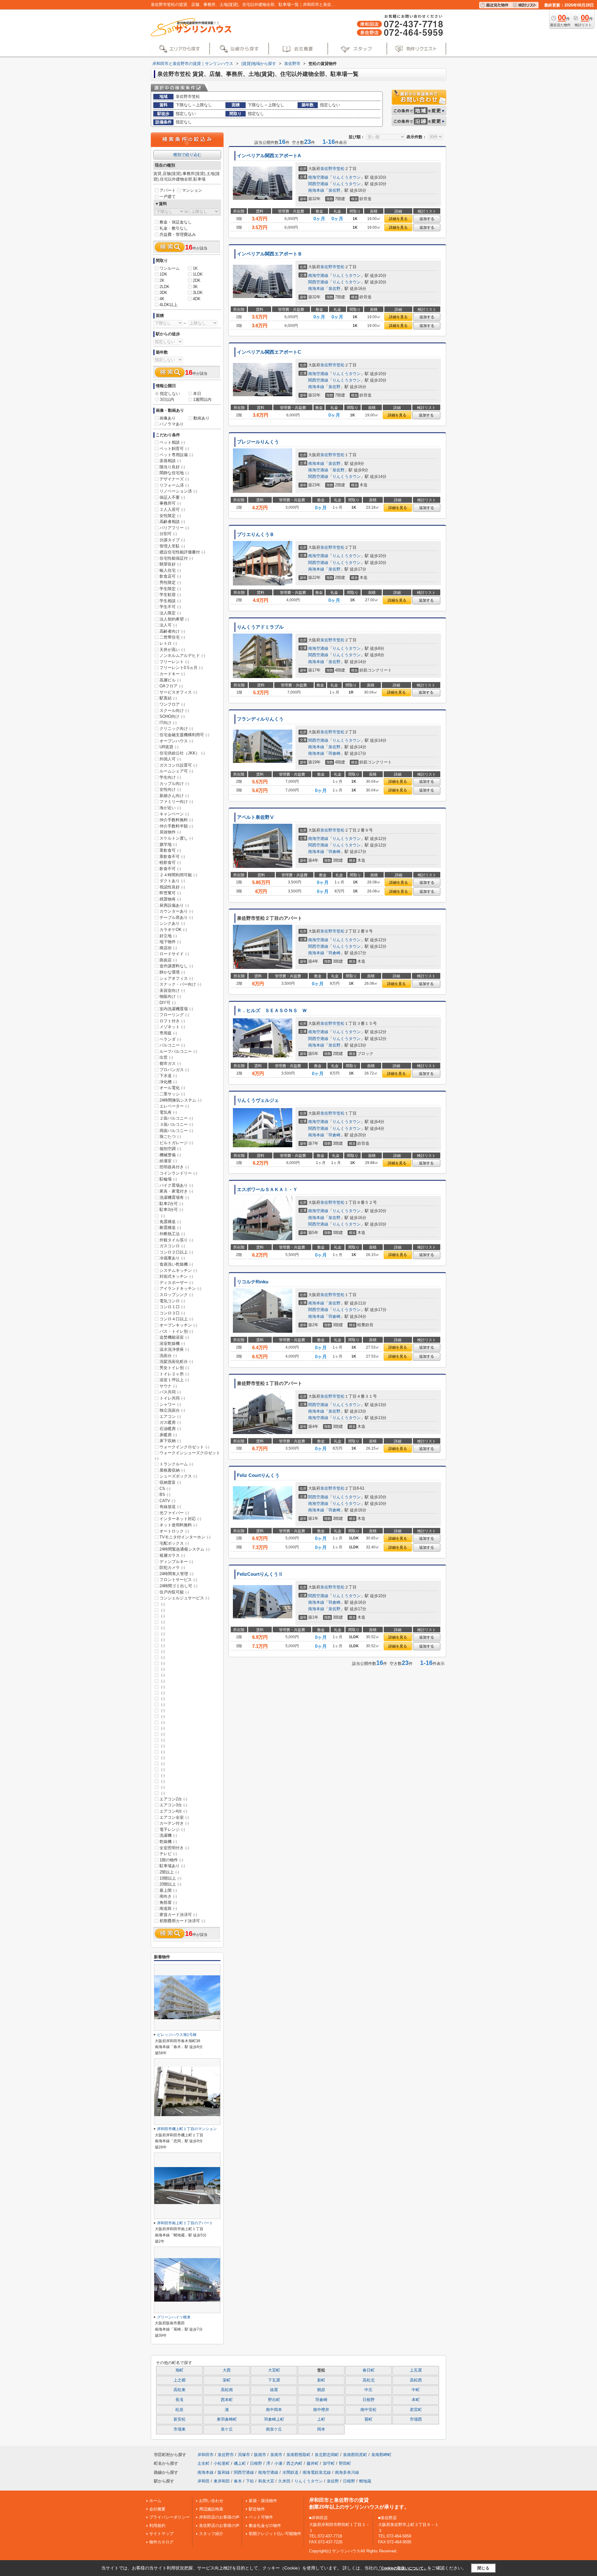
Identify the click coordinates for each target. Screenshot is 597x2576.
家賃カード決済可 (178, 1915)
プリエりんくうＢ (256, 534)
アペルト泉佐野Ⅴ (256, 817)
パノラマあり (172, 424)
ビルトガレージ (176, 1143)
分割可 (168, 534)
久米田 (284, 2481)
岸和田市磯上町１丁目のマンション (187, 2129)
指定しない (170, 394)
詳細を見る (398, 219)
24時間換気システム (180, 1100)
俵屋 (274, 2390)
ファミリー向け (176, 802)
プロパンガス (174, 1070)
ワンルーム (170, 268)
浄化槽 (168, 1082)
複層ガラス (172, 1555)
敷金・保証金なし (176, 222)
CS (165, 1489)
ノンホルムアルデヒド (182, 655)
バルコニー (172, 1045)
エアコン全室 (174, 1817)
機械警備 (170, 1155)
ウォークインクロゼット (184, 1447)
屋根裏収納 (172, 1470)
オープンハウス (176, 741)
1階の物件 (171, 1860)
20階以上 (170, 1884)
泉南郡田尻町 (355, 2455)
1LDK (198, 274)
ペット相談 (172, 442)
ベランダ (170, 1039)
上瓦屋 (416, 2370)
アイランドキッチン (180, 1288)
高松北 (369, 2380)
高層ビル (170, 680)
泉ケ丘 (227, 2429)
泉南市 (276, 2455)
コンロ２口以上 (176, 1252)
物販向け (170, 996)
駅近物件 (257, 2509)
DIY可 (168, 1003)
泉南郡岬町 (381, 2455)
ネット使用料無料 (178, 1525)
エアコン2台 (173, 1799)
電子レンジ (172, 1829)
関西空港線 (318, 184)
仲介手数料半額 (176, 826)
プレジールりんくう (258, 442)
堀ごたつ (170, 1137)
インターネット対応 (180, 1519)
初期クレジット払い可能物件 (275, 2534)
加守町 (329, 2463)
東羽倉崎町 (227, 2419)
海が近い (170, 808)
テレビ (168, 1854)
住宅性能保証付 (176, 558)
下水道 (168, 1076)
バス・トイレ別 (176, 1331)
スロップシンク (176, 1295)
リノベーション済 (178, 491)
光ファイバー (174, 1513)
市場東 (180, 2429)
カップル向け (174, 784)
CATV (167, 1501)
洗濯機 (168, 1835)
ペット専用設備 (176, 455)
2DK (197, 280)
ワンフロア (172, 704)
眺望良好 (170, 564)
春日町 (369, 2370)
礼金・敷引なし (174, 228)
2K (162, 280)
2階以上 (169, 1872)
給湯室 (168, 1161)
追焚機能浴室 (174, 1337)
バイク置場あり (176, 1185)
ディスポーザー (176, 1283)
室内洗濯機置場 (176, 1009)
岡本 (321, 2429)
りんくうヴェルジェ (258, 1100)
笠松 (340, 169)
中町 (416, 2390)
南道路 (168, 1908)
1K (195, 268)
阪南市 (260, 2455)
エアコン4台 (173, 1811)
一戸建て (168, 197)
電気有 (168, 1112)
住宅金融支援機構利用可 (184, 735)
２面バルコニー (176, 1118)
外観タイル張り (176, 1240)
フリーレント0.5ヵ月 (181, 668)
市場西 (416, 2419)
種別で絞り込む (187, 155)
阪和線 (224, 2472)
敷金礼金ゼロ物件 (265, 2526)
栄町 (227, 2380)
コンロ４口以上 (176, 1319)
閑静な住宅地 (174, 473)
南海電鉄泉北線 (317, 2472)
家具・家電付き (176, 1191)
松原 (179, 2410)
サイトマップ (161, 2534)
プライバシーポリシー (169, 2517)
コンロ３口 (172, 1313)
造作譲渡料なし (176, 966)
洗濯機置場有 (174, 1197)
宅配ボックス (174, 1543)
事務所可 (170, 503)
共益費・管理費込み (178, 234)
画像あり (168, 418)
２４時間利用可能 (178, 875)
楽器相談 (170, 461)
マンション (192, 190)
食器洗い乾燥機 (176, 1264)
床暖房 (168, 1435)
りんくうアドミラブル (260, 627)
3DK (163, 293)
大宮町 (274, 2370)
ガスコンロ (172, 1246)
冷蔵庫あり (172, 1258)
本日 (197, 394)
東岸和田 (222, 2481)
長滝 (179, 2400)
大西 (227, 2370)
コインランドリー (178, 1173)
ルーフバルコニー (178, 1051)
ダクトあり (172, 881)
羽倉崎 (334, 753)
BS (165, 1494)
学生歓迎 (170, 595)
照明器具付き (174, 1167)
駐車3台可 (171, 1210)
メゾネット (172, 1027)
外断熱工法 (172, 1234)
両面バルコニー (176, 1131)
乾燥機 (168, 1842)
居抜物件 (170, 832)
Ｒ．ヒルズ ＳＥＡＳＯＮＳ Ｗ (272, 1011)
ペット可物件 (261, 2517)
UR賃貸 (169, 747)
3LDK (198, 293)
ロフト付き (172, 1021)
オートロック (174, 1531)
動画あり (201, 418)
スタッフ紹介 (211, 2534)
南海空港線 (318, 177)
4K (162, 299)
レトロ (168, 643)
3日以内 (167, 399)
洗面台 (168, 1356)
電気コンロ (172, 1301)
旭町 (179, 2370)
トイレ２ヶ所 (174, 1374)
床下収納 (170, 1441)
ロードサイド (174, 954)
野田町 (345, 2463)
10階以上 (170, 1878)
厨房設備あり (174, 905)
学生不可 (170, 607)
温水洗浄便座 (174, 1349)
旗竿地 (168, 844)
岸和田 (204, 2481)
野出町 (274, 2400)
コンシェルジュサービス (184, 1598)
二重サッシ (172, 1094)
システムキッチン (178, 1270)
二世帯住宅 (172, 637)
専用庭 (168, 1033)
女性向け (170, 789)
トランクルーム (176, 1464)
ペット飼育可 (174, 449)
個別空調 (170, 1149)
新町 (321, 2380)
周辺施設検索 (211, 2509)
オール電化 (172, 1088)
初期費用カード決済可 (182, 1921)
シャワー (170, 1404)
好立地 (168, 936)
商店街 (168, 948)
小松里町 (222, 2463)
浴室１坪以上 (174, 1380)
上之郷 (180, 2380)
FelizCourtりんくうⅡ (260, 1574)
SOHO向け (172, 716)
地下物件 (170, 942)
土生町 (204, 2463)
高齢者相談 (172, 522)
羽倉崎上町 (274, 2419)
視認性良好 (172, 887)
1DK (163, 274)
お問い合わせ (211, 2501)
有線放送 (170, 1507)
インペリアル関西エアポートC (269, 352)
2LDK (164, 287)
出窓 (166, 1057)
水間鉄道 (290, 2472)
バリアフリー (174, 528)
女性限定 (170, 516)
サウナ (168, 1386)
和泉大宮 (266, 2481)
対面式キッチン (176, 1276)
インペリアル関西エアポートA (269, 156)
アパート (168, 190)
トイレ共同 (172, 1398)
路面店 (168, 960)
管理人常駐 (172, 546)
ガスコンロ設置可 (178, 765)
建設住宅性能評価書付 (182, 552)
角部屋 (168, 1902)
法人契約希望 (174, 619)
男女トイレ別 (174, 1368)
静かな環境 (172, 972)
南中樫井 (321, 2410)
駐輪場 (168, 1179)
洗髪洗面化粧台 (176, 1361)
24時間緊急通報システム (185, 1549)
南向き (168, 1896)
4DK (197, 299)
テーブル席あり (176, 917)
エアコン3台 (173, 1805)
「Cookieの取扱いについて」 (402, 2568)
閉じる (483, 2568)
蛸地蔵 (365, 2481)
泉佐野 (334, 190)
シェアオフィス (176, 978)
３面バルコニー (176, 1124)
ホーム (155, 2501)
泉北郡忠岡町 (327, 2455)
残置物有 (170, 899)
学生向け (170, 777)
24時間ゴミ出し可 (178, 1586)
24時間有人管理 (176, 1574)
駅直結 (168, 698)
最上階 (168, 1890)
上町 (321, 2419)
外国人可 (170, 759)
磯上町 (240, 2463)
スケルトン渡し (176, 838)
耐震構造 (170, 1228)
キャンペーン (174, 814)
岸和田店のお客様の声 (219, 2517)
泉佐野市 (328, 169)
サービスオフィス (178, 692)
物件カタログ (161, 2542)
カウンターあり (176, 911)
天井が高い (172, 650)
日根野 (369, 2400)
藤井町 (313, 2463)
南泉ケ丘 (274, 2429)
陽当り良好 (172, 467)
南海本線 (316, 190)
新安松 (180, 2419)
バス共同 (170, 1392)
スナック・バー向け (180, 984)
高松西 (416, 2380)
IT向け (168, 723)
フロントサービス (178, 1580)
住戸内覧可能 (174, 1592)
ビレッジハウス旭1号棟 (177, 2035)
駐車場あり (172, 1866)
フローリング (174, 1015)
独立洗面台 (172, 1410)
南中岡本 (274, 2410)
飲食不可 (170, 869)
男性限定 (170, 582)
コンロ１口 (172, 1307)
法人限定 (170, 613)
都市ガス (170, 1063)
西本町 (227, 2400)
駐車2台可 (171, 1204)
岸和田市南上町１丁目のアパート (185, 2223)
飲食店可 (170, 576)
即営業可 (170, 893)
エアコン (170, 1416)
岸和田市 (206, 2455)
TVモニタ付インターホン (185, 1537)
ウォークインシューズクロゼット (187, 1455)
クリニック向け (176, 729)
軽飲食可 (170, 862)
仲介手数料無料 (176, 820)
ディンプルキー (176, 1562)
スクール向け (174, 710)
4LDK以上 (169, 305)
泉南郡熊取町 (298, 2455)
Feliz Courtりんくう (258, 1475)
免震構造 (170, 1222)
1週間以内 (202, 399)
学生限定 (170, 589)
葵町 (368, 2419)
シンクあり (172, 923)
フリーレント (174, 662)
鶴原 (321, 2390)
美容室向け (172, 990)
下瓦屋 (274, 2380)
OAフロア (171, 686)
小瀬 (278, 2463)
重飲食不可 (172, 857)
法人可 (168, 625)
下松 (250, 2481)
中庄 (368, 2390)
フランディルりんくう (260, 719)
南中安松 (368, 2410)
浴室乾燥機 (172, 1343)
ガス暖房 (170, 1422)
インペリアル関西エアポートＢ (270, 254)
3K (195, 287)
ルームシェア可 (176, 771)
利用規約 (157, 2526)
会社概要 (157, 2509)
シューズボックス (178, 1476)
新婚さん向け (174, 796)
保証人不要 (172, 497)
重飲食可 (170, 850)
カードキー (172, 674)
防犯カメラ (172, 1568)
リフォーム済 (174, 485)
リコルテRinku (253, 1282)
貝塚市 (244, 2455)
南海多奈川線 (347, 2472)
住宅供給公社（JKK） (182, 753)
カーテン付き (174, 1823)
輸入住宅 (170, 570)
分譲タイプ (172, 540)
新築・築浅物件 (263, 2501)
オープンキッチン (178, 1325)
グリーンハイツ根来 (174, 2317)
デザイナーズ (174, 479)
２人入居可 (172, 509)
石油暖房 (170, 1429)
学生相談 (170, 601)
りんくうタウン (347, 177)
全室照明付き (174, 1848)
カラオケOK (173, 930)
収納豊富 (170, 1482)
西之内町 (294, 2463)
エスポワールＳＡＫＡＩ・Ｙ (267, 1189)
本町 (416, 2400)
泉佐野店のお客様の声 (219, 2526)
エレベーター (174, 1106)
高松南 (227, 2390)
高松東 (180, 2390)
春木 (238, 2481)
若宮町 (416, 2410)
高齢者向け (172, 631)
